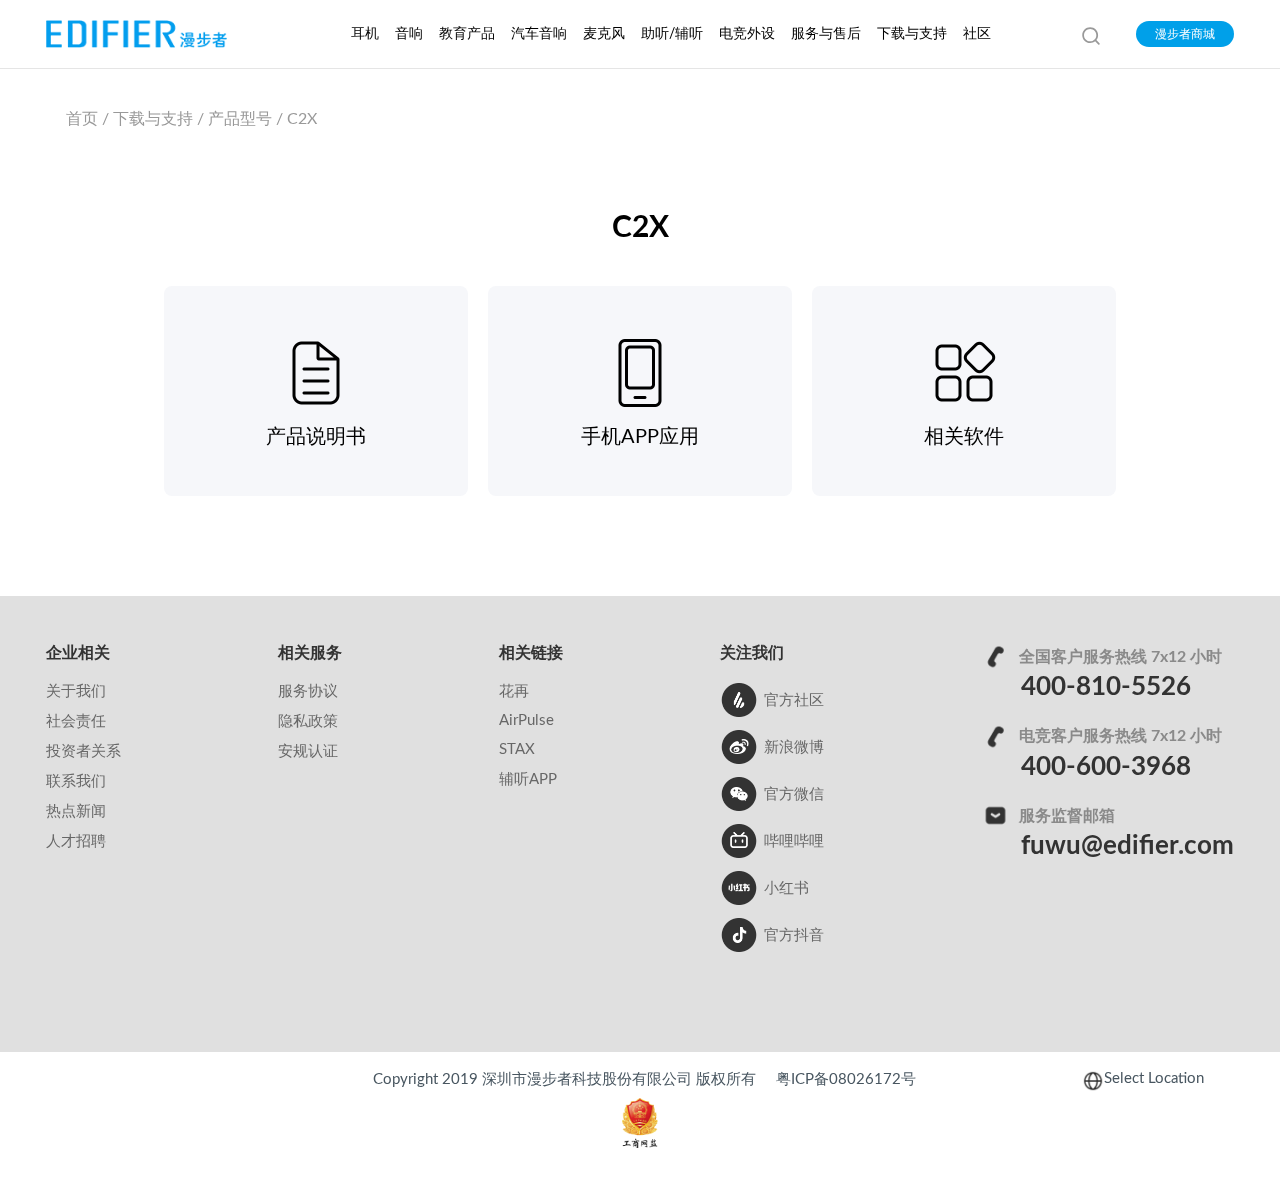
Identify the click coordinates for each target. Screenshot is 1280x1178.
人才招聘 (76, 841)
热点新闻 (76, 811)
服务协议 (308, 691)
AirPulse (526, 720)
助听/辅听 (672, 34)
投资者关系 (83, 751)
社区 (977, 34)
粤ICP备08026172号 (846, 1079)
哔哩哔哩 (794, 841)
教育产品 (467, 34)
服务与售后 (826, 34)
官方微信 (794, 794)
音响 (409, 34)
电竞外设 (747, 34)
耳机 (365, 34)
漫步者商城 (1185, 34)
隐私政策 (308, 721)
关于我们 (76, 691)
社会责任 (76, 721)
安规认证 (308, 751)
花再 (514, 691)
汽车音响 (539, 34)
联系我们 (76, 781)
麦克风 (604, 34)
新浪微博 (794, 747)
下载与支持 (912, 34)
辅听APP (528, 779)
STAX (517, 749)
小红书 (786, 888)
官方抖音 (794, 935)
